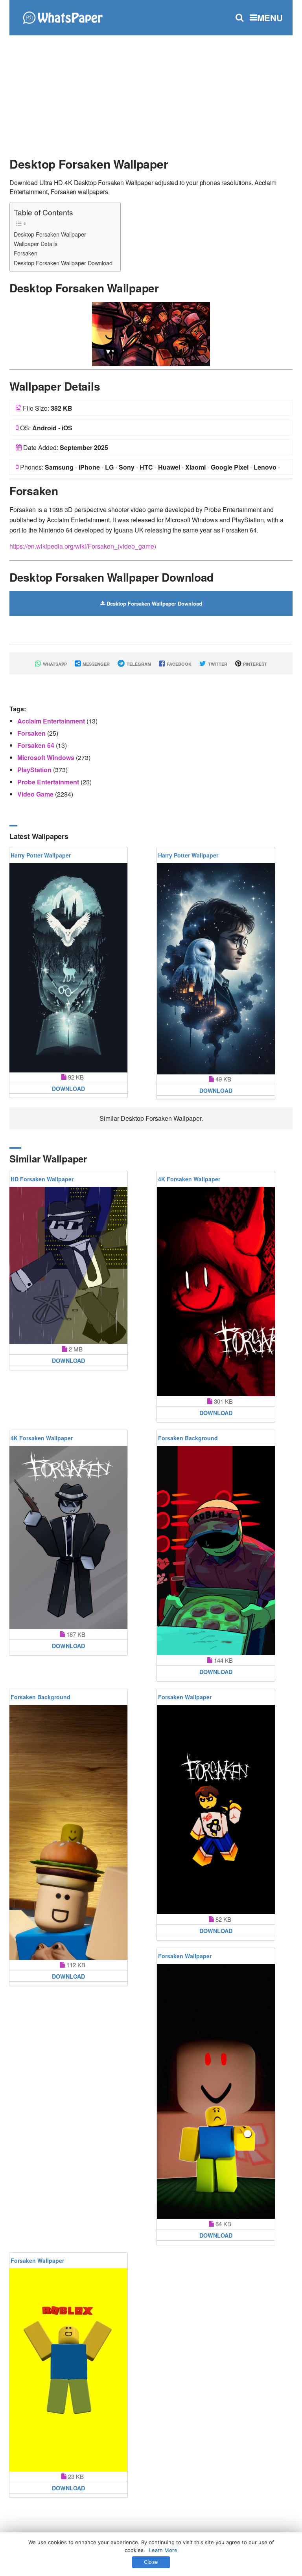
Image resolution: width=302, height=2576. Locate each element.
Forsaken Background (188, 1438)
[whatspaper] (63, 17)
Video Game (36, 794)
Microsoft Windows (47, 757)
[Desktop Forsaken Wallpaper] (151, 333)
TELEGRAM (138, 664)
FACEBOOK (179, 664)
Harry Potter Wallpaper (41, 855)
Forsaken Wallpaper (185, 1697)
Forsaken (26, 253)
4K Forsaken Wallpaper (189, 1179)
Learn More (163, 2550)
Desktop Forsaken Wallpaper (50, 234)
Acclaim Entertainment (52, 721)
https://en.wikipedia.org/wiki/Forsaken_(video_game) (83, 546)
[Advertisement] (151, 92)
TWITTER (217, 664)
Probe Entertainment (49, 782)
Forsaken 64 (37, 745)
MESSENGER (96, 664)
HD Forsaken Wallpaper (42, 1179)
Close (151, 2562)
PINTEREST (254, 664)
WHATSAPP (54, 664)
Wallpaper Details (36, 243)
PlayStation (35, 770)
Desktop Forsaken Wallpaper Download (63, 263)
